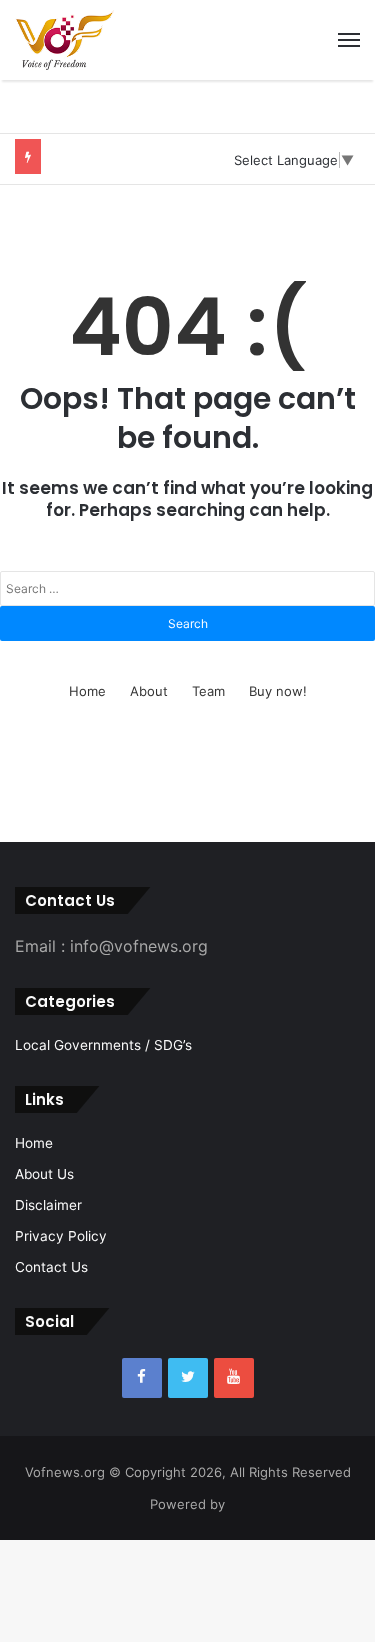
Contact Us (51, 1267)
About (149, 691)
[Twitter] (188, 1378)
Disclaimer (48, 1205)
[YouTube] (234, 1378)
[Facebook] (142, 1378)
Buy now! (278, 691)
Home (87, 691)
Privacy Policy (61, 1236)
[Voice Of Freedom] (64, 40)
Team (208, 691)
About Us (44, 1174)
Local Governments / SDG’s (103, 1045)
